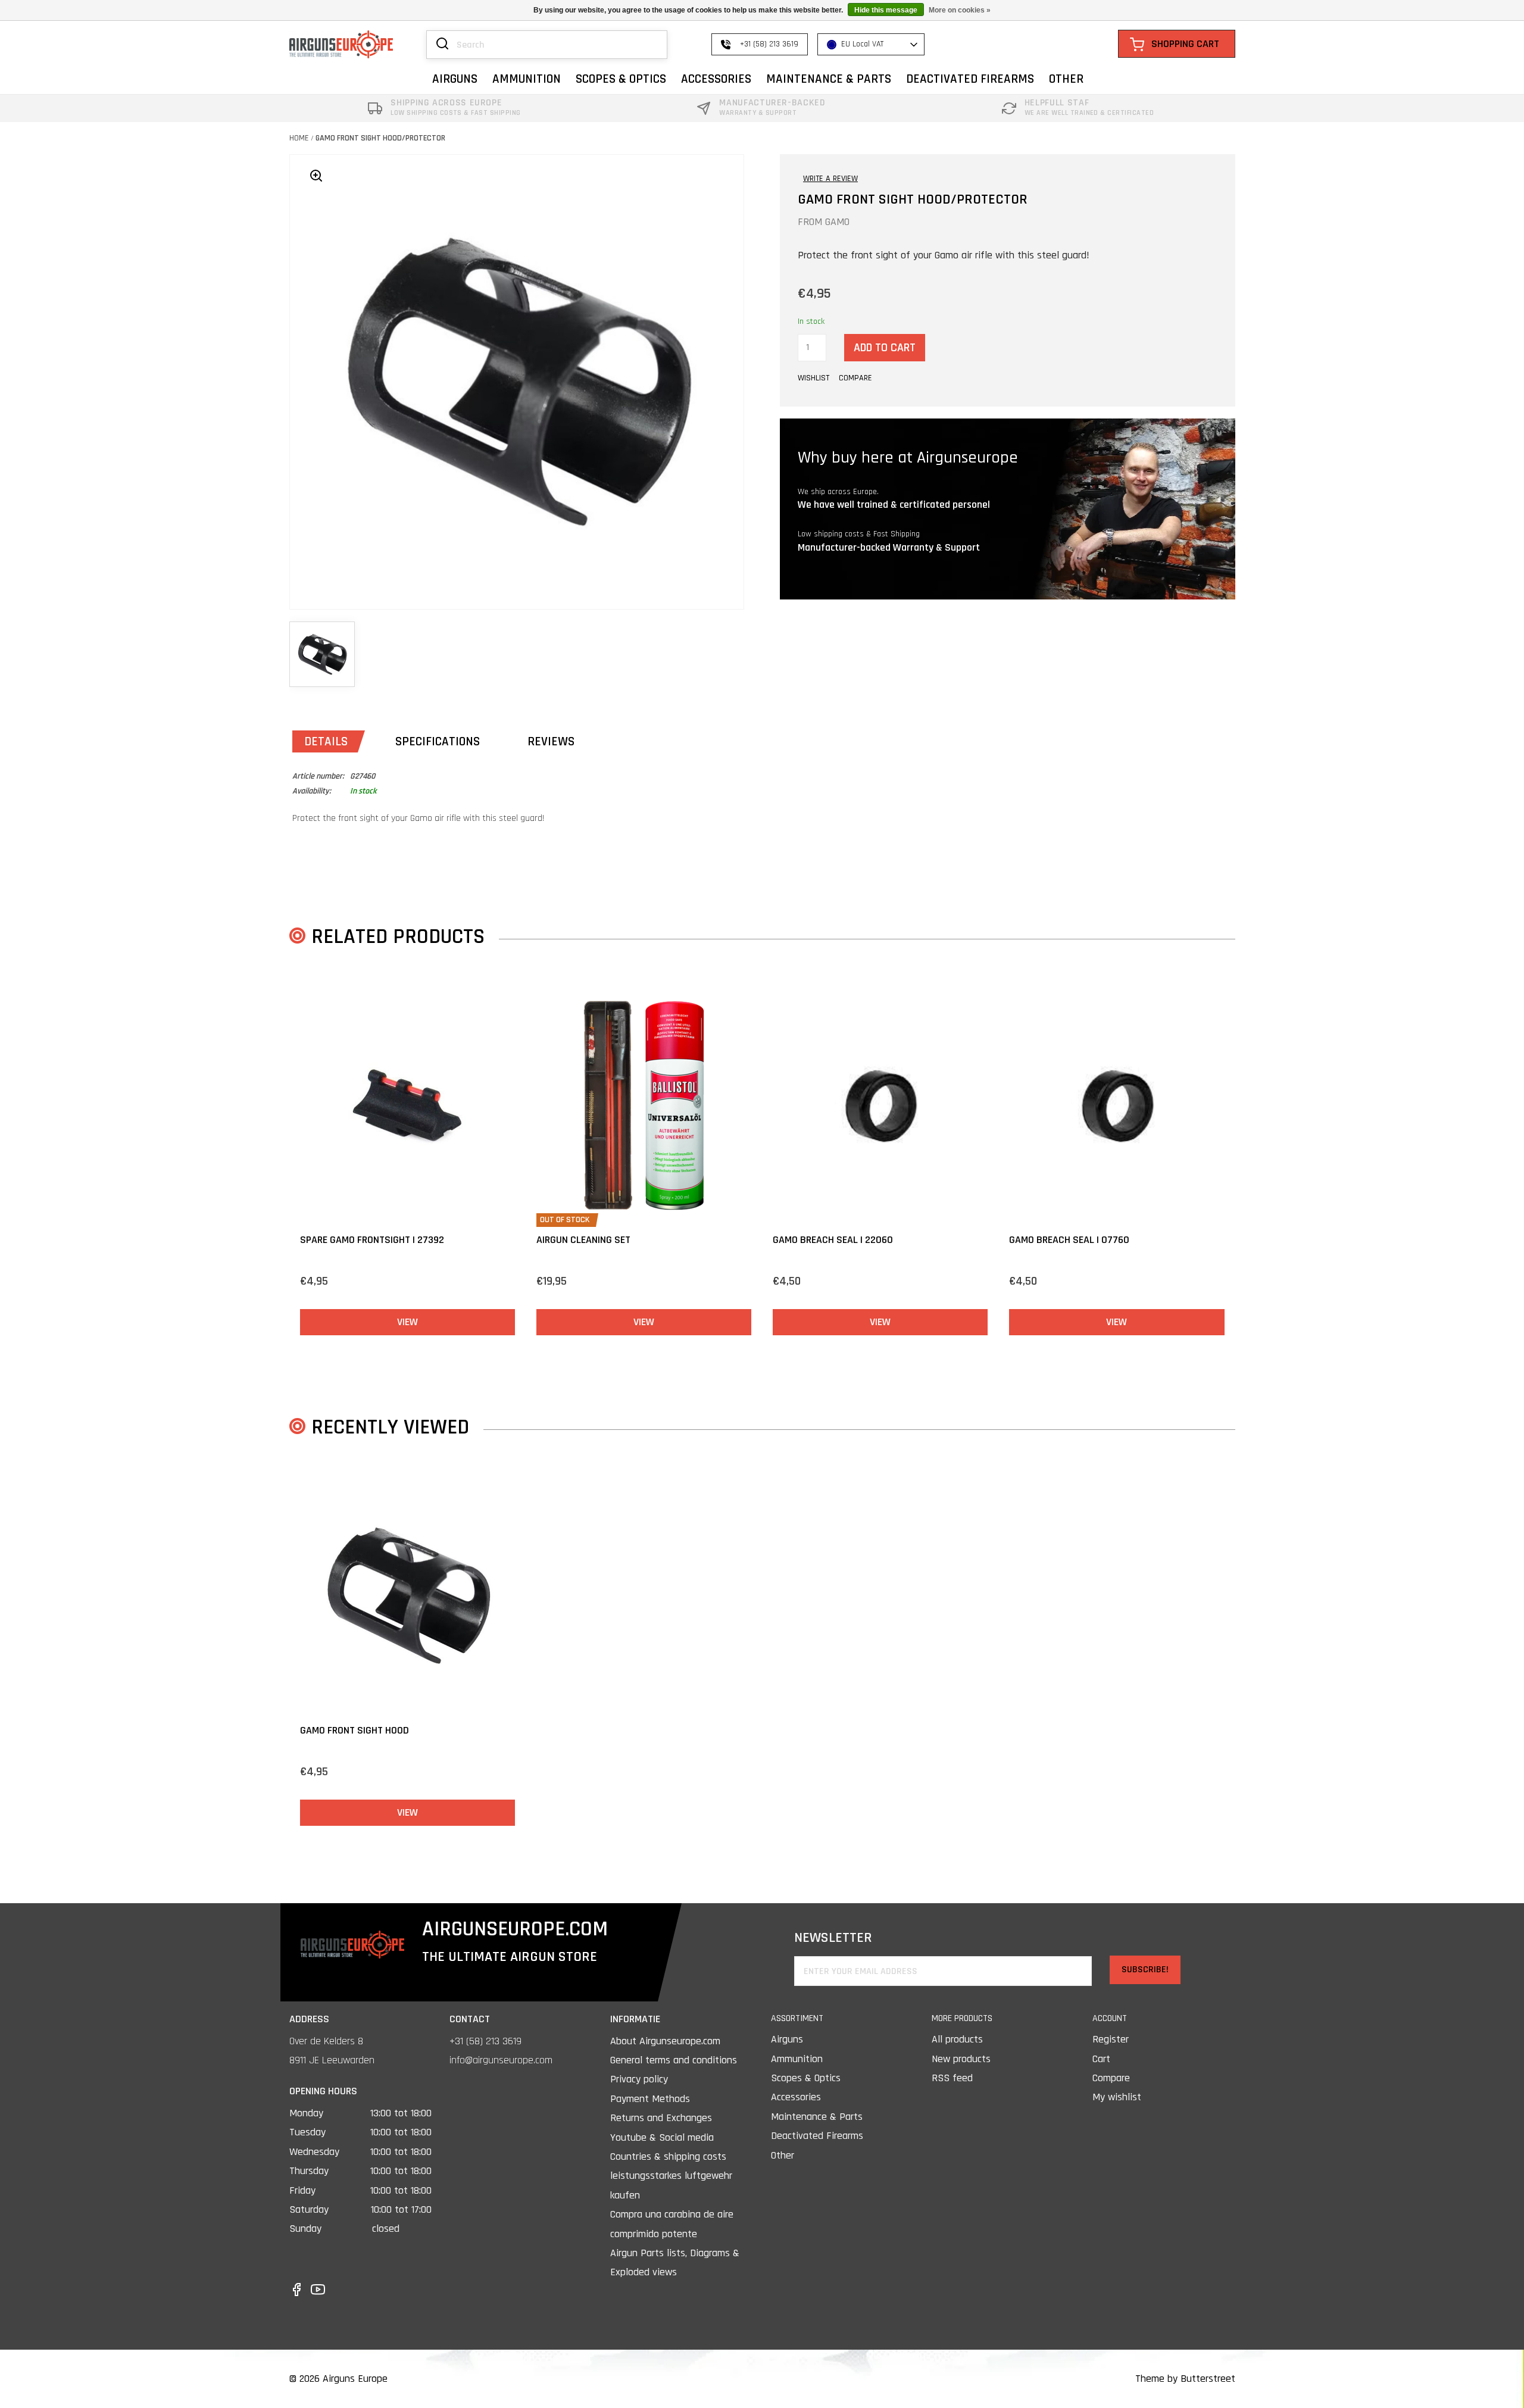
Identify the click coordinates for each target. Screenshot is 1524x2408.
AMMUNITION (527, 79)
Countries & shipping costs (668, 2156)
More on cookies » (960, 10)
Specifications (438, 741)
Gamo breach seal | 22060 (833, 1240)
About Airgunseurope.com (665, 2041)
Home (299, 138)
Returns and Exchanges (661, 2118)
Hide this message (886, 10)
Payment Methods (650, 2099)
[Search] (442, 45)
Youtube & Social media (662, 2137)
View (407, 1322)
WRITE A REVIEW (830, 179)
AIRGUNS (455, 79)
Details (326, 741)
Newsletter (833, 1938)
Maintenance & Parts (817, 2117)
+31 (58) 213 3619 (485, 2041)
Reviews (551, 741)
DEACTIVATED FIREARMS (970, 79)
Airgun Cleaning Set (583, 1240)
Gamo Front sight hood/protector (380, 138)
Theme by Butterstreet (1185, 2379)
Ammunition (797, 2059)
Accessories (796, 2097)
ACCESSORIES (716, 79)
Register (1111, 2039)
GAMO (837, 222)
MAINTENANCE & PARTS (829, 79)
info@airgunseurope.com (501, 2060)
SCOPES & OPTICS (621, 79)
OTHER (1066, 79)
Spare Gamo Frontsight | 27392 (372, 1240)
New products (961, 2059)
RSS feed (952, 2078)
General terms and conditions (674, 2060)
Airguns (787, 2039)
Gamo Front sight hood (355, 1730)
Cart (1101, 2059)
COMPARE (855, 378)
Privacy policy (639, 2079)
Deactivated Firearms (817, 2136)
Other (783, 2155)
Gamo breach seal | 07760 (1069, 1240)
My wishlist (1117, 2097)
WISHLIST (813, 378)
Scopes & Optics (806, 2078)
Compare (1111, 2078)
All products (957, 2039)
